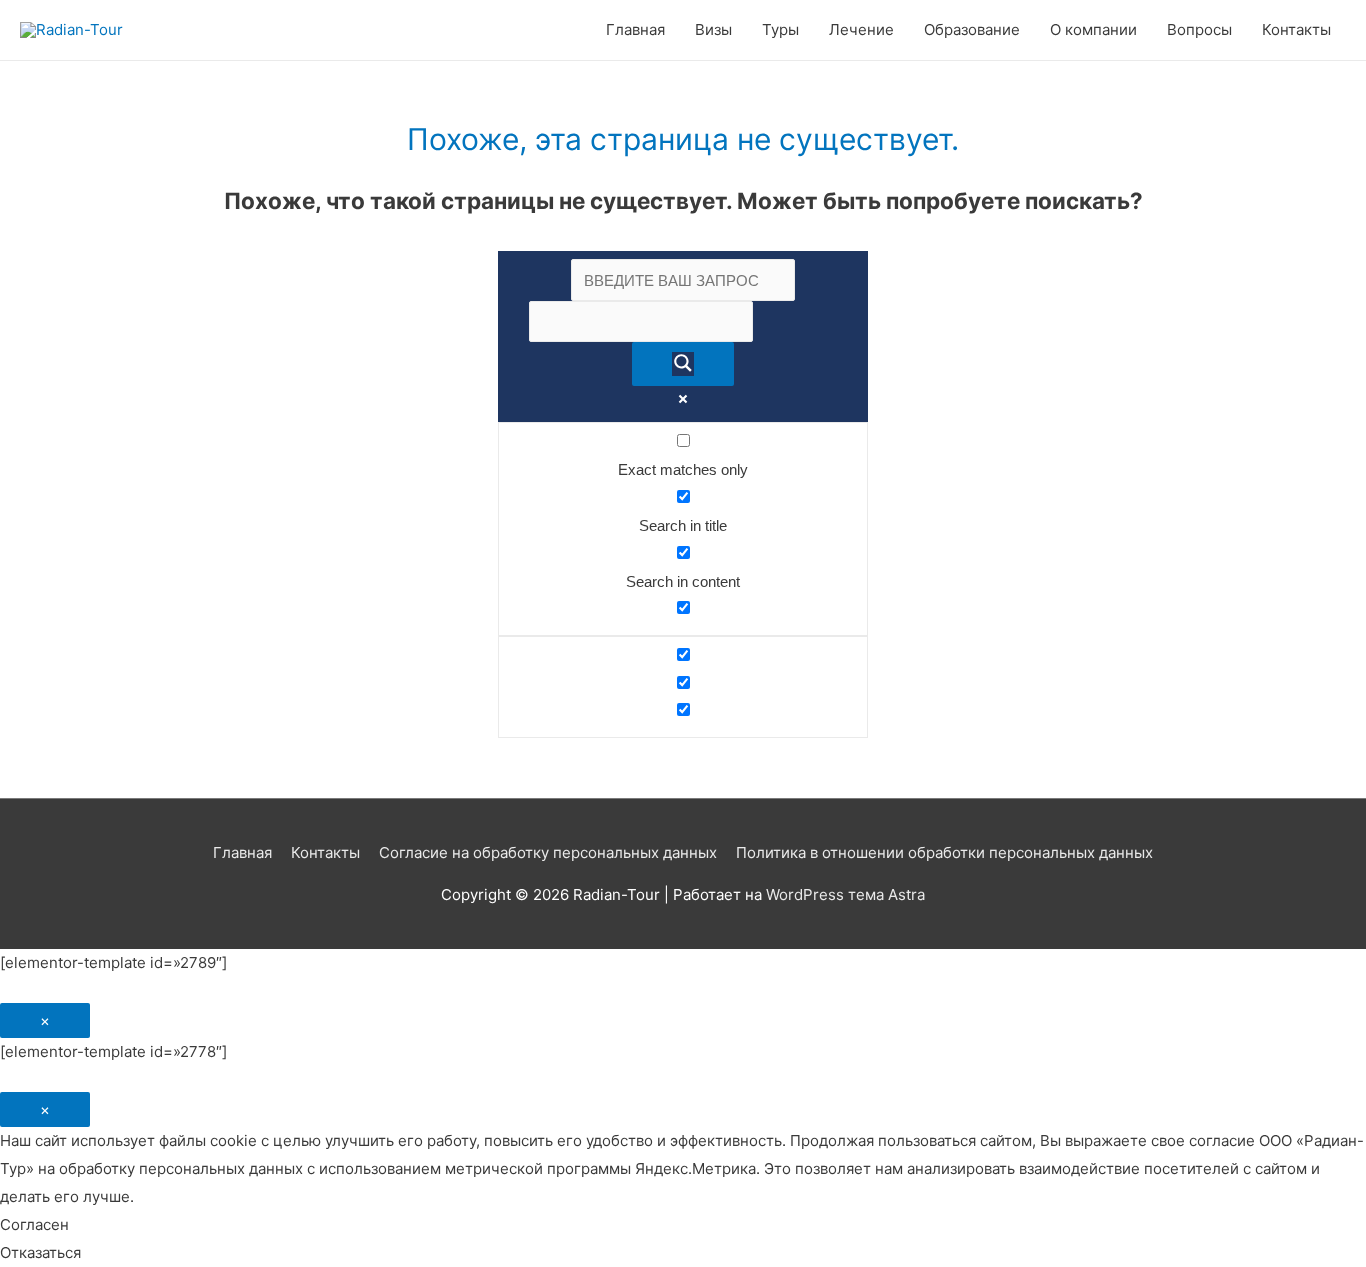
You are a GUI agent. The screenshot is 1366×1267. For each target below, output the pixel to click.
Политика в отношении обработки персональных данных (944, 852)
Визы (713, 29)
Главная (635, 29)
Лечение (861, 29)
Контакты (1296, 29)
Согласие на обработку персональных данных (548, 852)
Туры (780, 29)
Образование (972, 29)
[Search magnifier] (683, 364)
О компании (1093, 29)
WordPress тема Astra (845, 894)
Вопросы (1199, 29)
